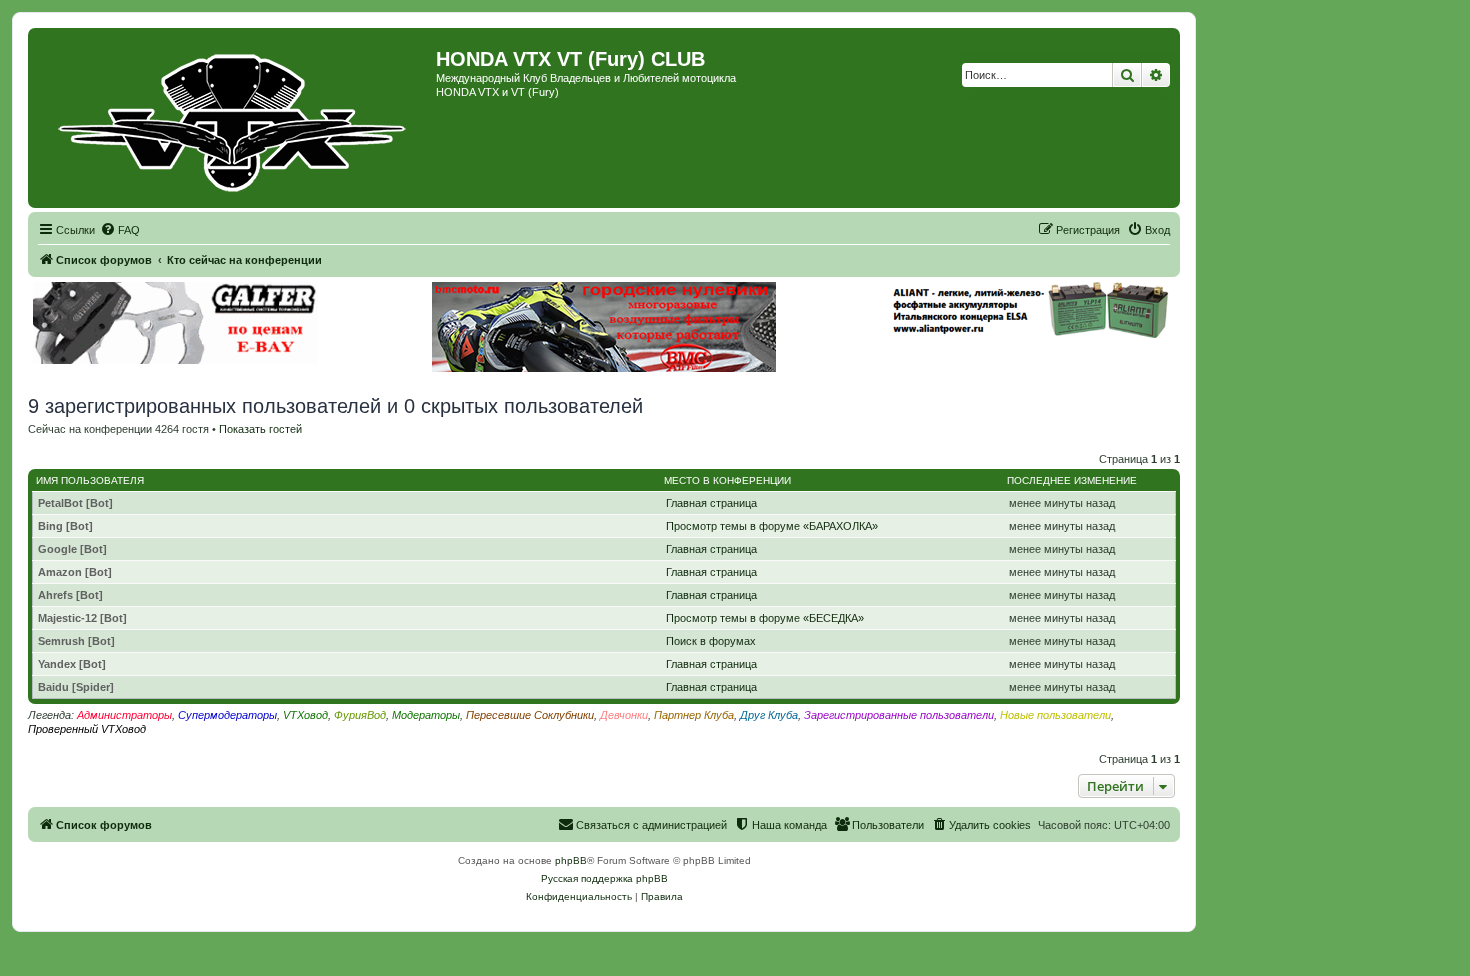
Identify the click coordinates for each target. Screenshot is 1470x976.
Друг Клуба (769, 715)
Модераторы (426, 715)
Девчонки (624, 715)
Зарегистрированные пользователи (899, 715)
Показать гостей (260, 429)
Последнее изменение (1072, 480)
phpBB (571, 860)
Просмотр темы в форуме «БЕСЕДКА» (765, 618)
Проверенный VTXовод (87, 729)
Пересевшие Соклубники (530, 715)
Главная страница (711, 503)
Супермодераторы (227, 715)
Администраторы (124, 715)
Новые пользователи (1055, 715)
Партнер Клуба (694, 715)
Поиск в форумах (711, 641)
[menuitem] (120, 230)
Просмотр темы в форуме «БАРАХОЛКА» (772, 526)
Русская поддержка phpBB (604, 878)
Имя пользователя (90, 480)
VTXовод (305, 715)
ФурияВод (360, 715)
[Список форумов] (234, 118)
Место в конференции (727, 480)
